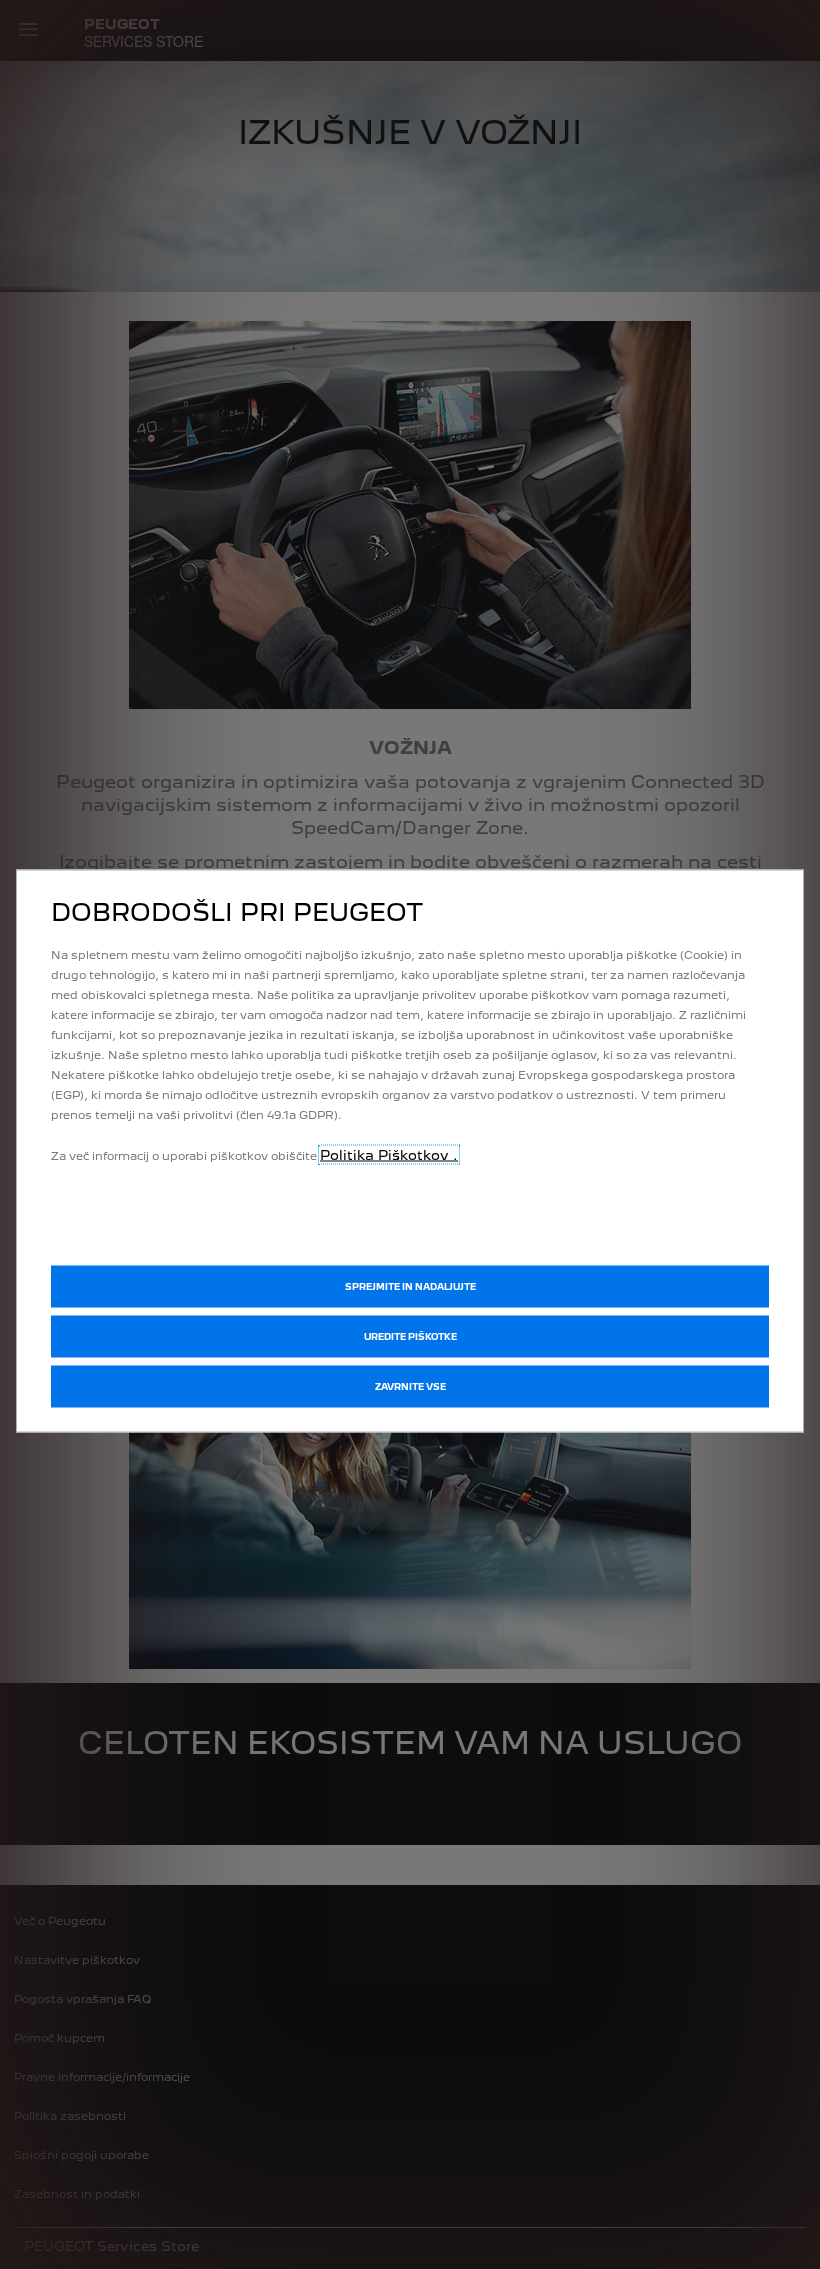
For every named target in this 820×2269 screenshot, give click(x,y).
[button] (410, 1336)
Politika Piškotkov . (389, 1154)
